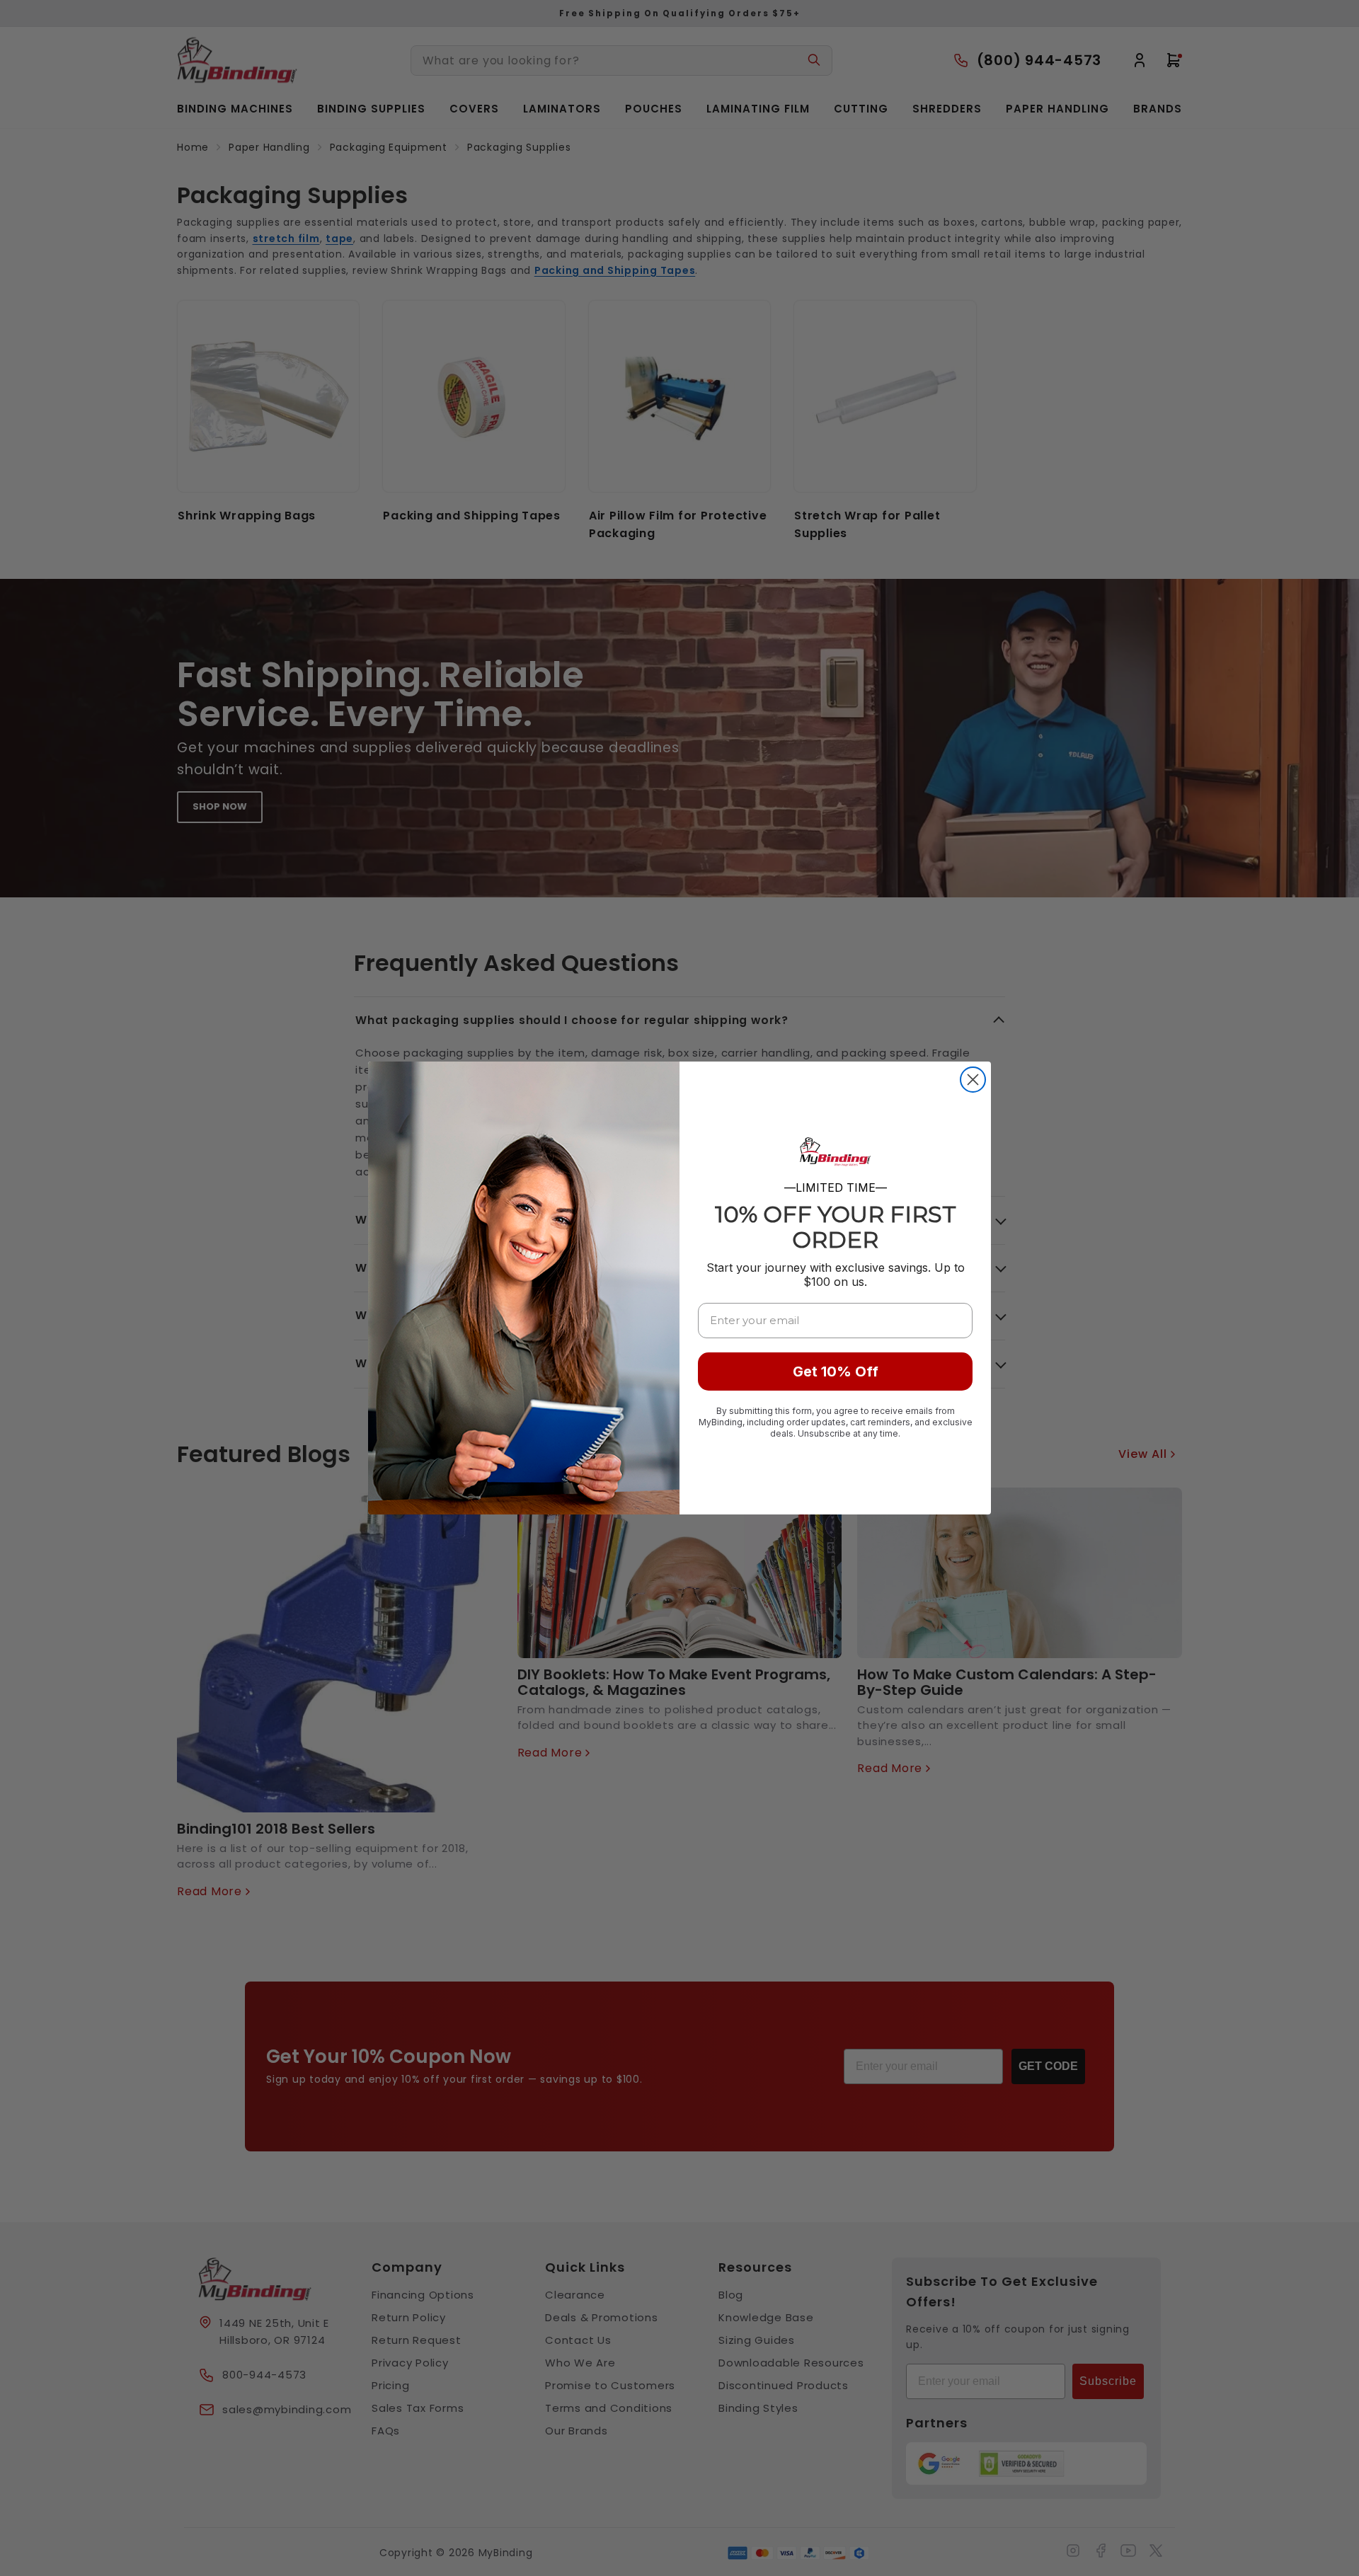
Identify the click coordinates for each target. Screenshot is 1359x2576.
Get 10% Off (836, 1372)
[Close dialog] (973, 1080)
